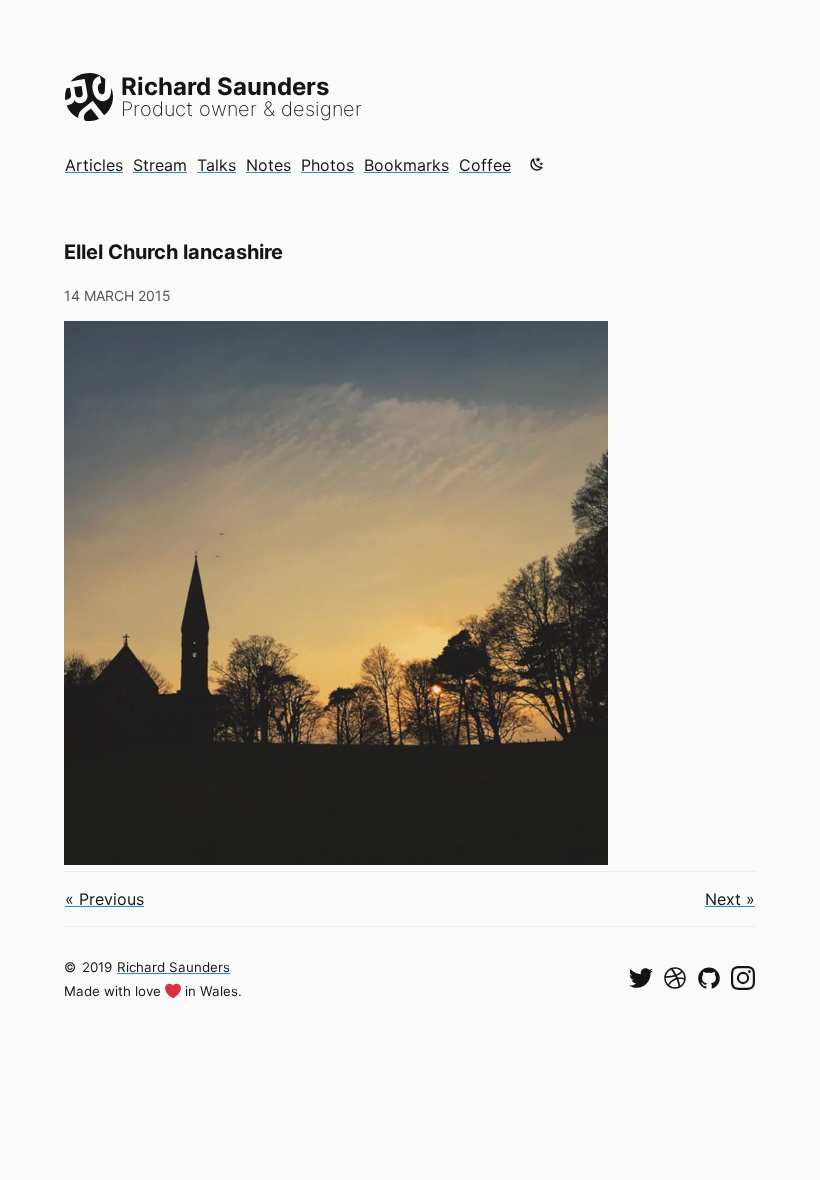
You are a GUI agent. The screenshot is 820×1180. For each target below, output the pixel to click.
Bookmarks (406, 165)
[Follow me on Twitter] (641, 978)
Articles (94, 165)
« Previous (104, 899)
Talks (216, 165)
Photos (327, 165)
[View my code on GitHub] (709, 978)
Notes (268, 165)
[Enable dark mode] (537, 164)
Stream (160, 165)
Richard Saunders (173, 967)
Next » (730, 899)
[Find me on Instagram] (743, 978)
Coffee (485, 165)
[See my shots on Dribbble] (675, 978)
